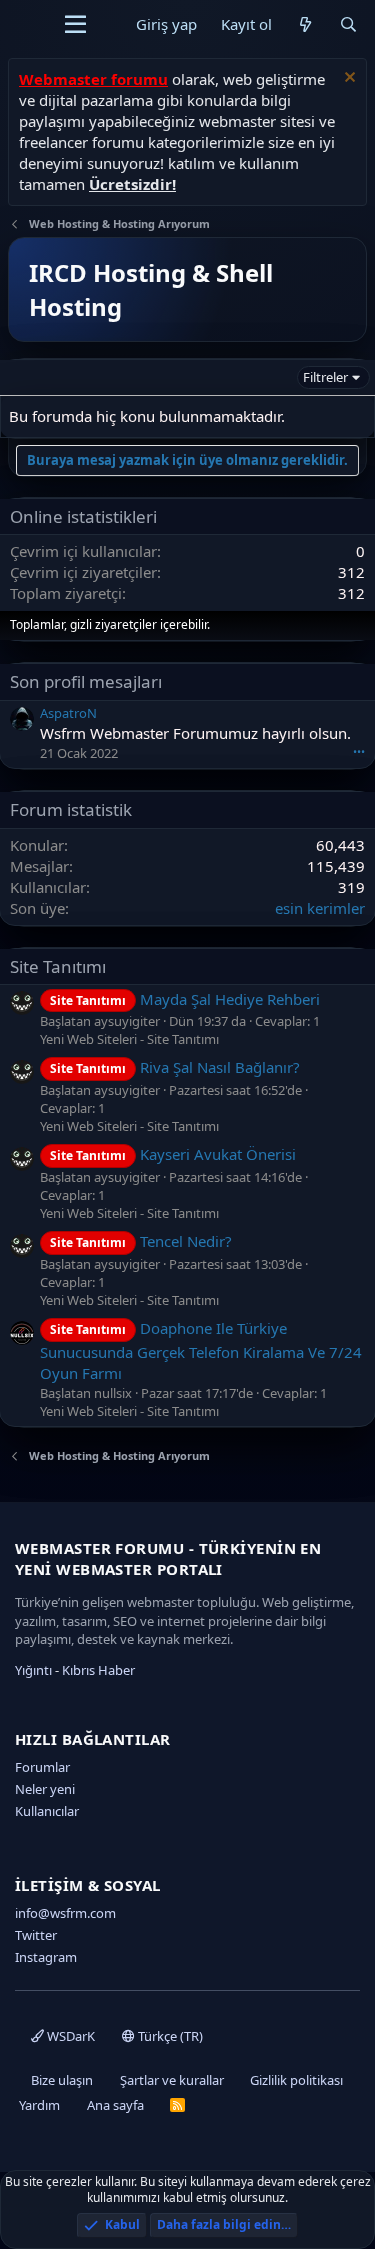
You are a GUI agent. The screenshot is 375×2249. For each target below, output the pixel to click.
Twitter (36, 1935)
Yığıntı (33, 1670)
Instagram (46, 1957)
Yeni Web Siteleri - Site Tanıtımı (129, 1039)
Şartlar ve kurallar (172, 2080)
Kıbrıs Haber (98, 1670)
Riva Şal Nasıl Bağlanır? (175, 1067)
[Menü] (75, 25)
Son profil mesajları (86, 681)
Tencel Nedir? (141, 1241)
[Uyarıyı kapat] (347, 79)
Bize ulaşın (62, 2080)
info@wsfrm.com (65, 1913)
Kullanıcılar (47, 1811)
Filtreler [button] (325, 377)
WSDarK (69, 2036)
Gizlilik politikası (296, 2080)
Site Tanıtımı (58, 966)
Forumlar (42, 1767)
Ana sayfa (115, 2105)
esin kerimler (320, 908)
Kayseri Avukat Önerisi (173, 1154)
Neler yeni (45, 1789)
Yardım (39, 2105)
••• (359, 751)
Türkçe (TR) (169, 2036)
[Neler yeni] (305, 24)
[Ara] (348, 24)
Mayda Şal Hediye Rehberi (185, 999)
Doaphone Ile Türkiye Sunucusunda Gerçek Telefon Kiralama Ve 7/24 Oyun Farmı (201, 1350)
